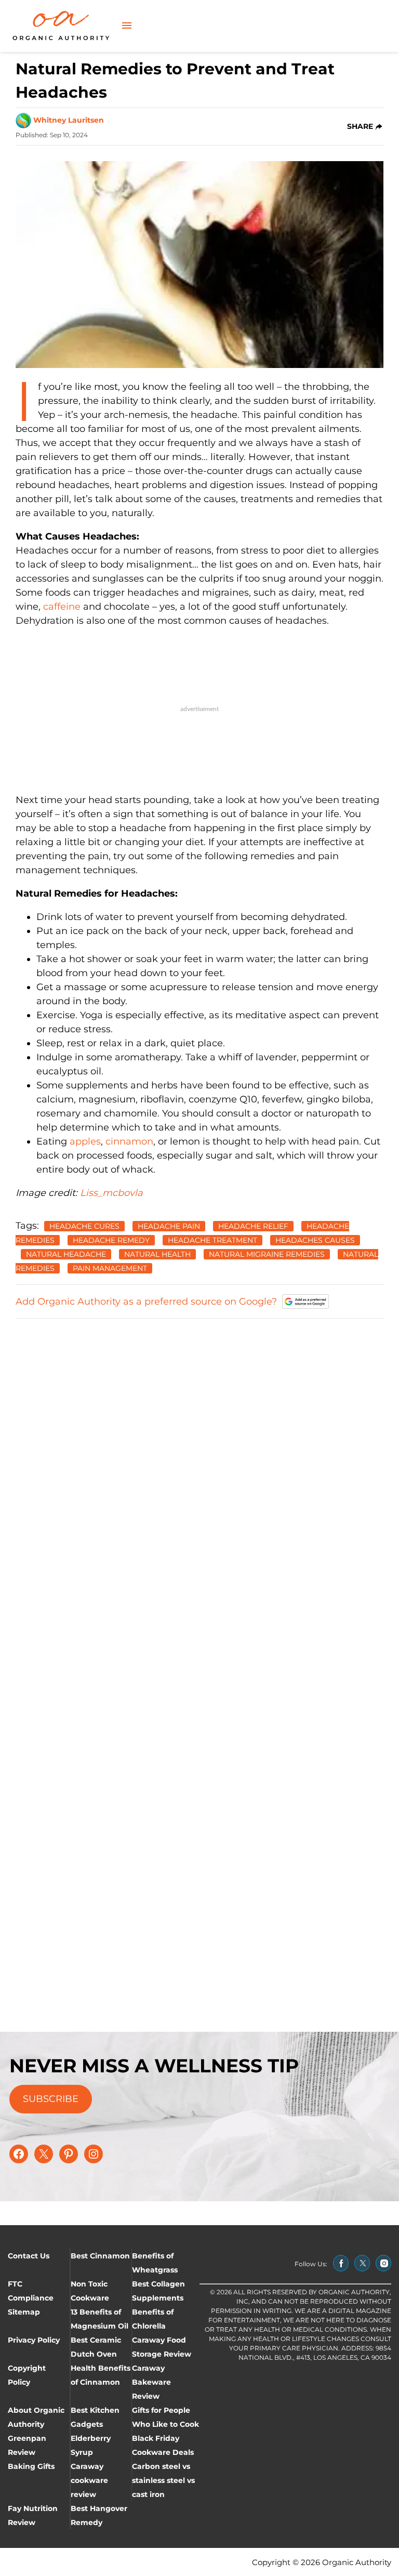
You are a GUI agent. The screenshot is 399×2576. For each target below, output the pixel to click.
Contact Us (29, 2256)
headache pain (169, 1226)
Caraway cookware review (89, 2480)
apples (85, 1141)
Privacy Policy (34, 2340)
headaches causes (315, 1240)
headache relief (253, 1226)
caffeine (62, 607)
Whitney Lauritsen (69, 120)
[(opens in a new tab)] (341, 2263)
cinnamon (129, 1141)
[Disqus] (199, 1458)
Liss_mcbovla (110, 1193)
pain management (110, 1268)
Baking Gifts (31, 2466)
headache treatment (212, 1240)
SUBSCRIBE (51, 2099)
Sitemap (24, 2312)
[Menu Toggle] (127, 26)
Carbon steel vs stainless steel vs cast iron (163, 2480)
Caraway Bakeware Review (151, 2382)
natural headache (66, 1254)
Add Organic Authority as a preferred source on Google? (146, 1302)
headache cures (84, 1226)
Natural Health (157, 1254)
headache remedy (111, 1240)
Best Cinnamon (100, 2256)
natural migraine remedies (267, 1254)
